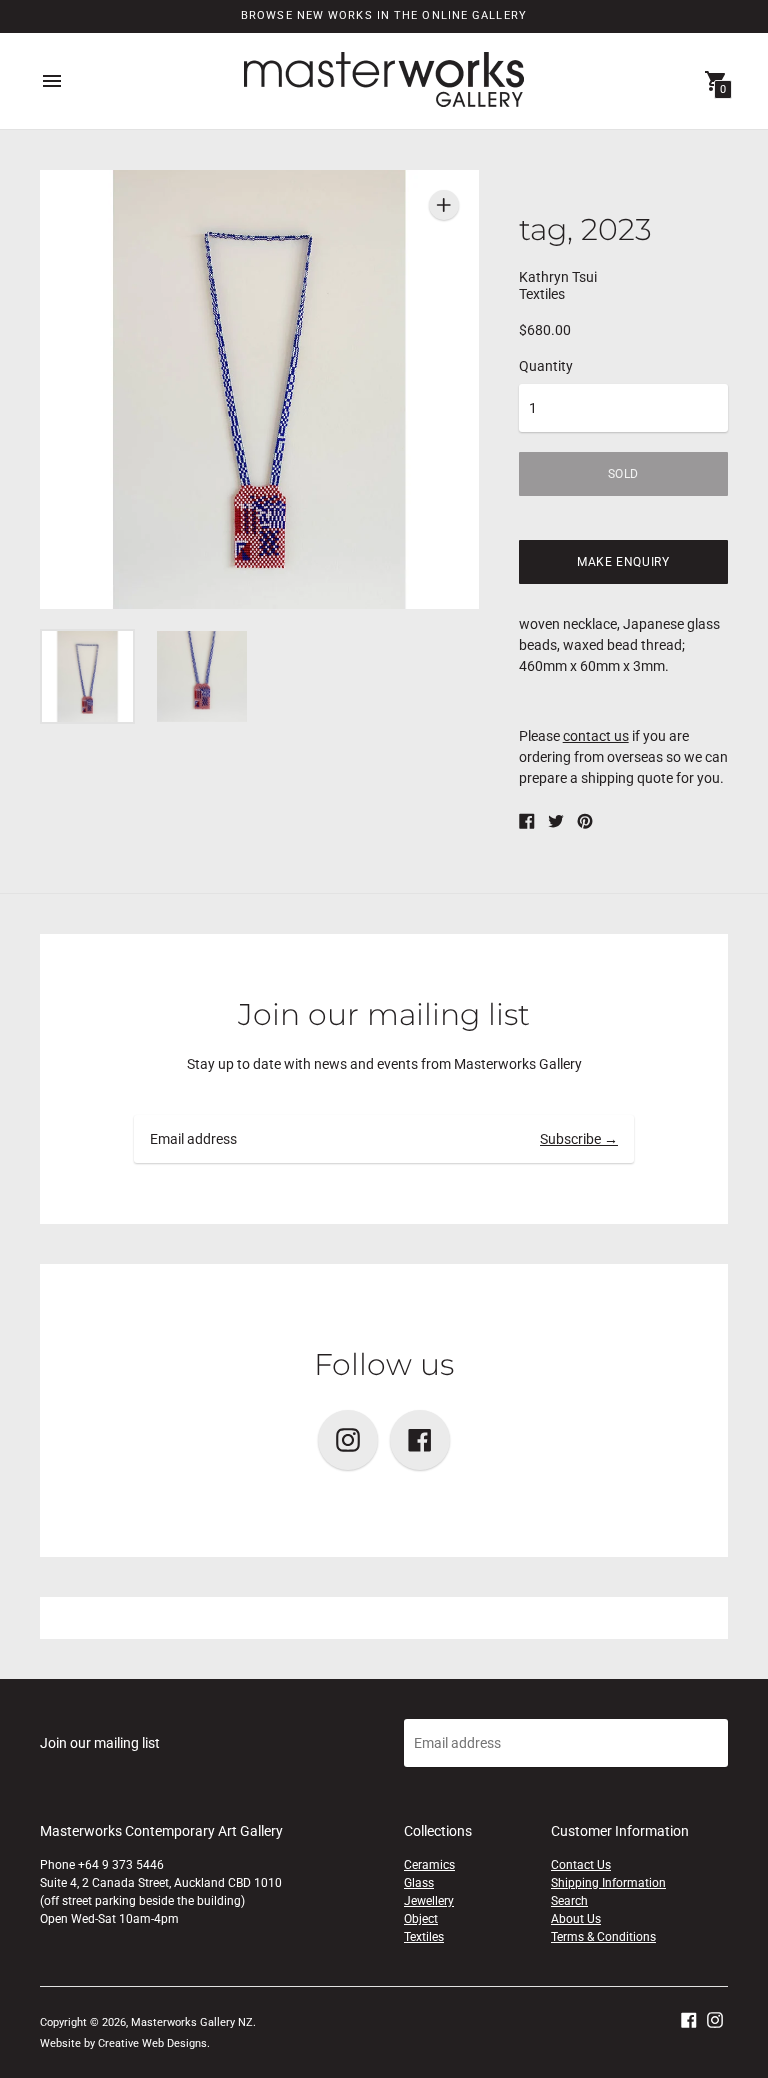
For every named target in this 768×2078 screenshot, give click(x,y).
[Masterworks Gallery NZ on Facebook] (689, 2019)
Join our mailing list (384, 1014)
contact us (596, 736)
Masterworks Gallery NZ (192, 2022)
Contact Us (581, 1865)
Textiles (424, 1937)
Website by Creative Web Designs (123, 2043)
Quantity (546, 366)
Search (569, 1901)
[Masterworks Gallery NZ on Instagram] (715, 2019)
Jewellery (429, 1901)
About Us (576, 1919)
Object (421, 1919)
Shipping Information (608, 1883)
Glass (419, 1883)
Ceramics (429, 1865)
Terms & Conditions (603, 1937)
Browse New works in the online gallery (384, 15)
